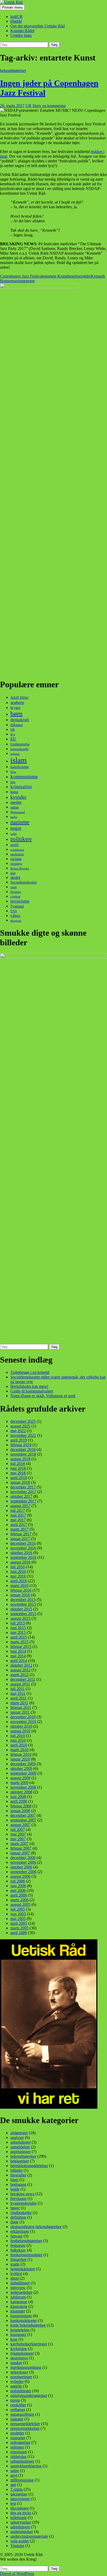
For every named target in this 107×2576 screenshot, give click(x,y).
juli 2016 (18, 1567)
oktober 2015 (21, 1609)
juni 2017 (18, 1515)
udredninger (20, 2527)
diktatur (17, 725)
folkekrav (18, 2250)
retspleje (16, 864)
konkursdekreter (24, 2320)
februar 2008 (21, 1806)
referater (17, 2447)
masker (16, 2363)
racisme (16, 859)
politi (14, 834)
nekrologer (19, 2372)
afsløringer (19, 2133)
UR (28, 106)
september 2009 (23, 1773)
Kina (13, 772)
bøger (15, 2208)
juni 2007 (18, 1834)
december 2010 (23, 1717)
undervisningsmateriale (29, 2536)
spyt (14, 2475)
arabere (17, 702)
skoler (15, 877)
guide (15, 2264)
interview (18, 2288)
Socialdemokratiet (24, 882)
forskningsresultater (26, 2255)
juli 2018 (18, 1464)
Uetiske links (21, 35)
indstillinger (20, 2283)
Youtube (17, 2546)
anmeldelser (20, 2147)
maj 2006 (18, 1890)
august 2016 (20, 1562)
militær (15, 808)
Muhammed (18, 812)
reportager (19, 2452)
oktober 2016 (21, 1553)
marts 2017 (19, 1529)
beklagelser (20, 2161)
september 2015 (23, 1614)
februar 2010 (21, 1754)
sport (14, 887)
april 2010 (19, 1745)
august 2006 (20, 1876)
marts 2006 (19, 1900)
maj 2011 (18, 1693)
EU (13, 739)
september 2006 (23, 1872)
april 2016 (19, 1581)
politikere (21, 839)
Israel (72, 276)
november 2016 (23, 1548)
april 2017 (19, 1525)
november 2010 (23, 1722)
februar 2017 (21, 1534)
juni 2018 (18, 1468)
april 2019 (19, 1440)
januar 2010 (20, 1759)
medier (16, 802)
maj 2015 (18, 1632)
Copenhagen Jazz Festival (21, 276)
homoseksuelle (19, 749)
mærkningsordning (26, 2367)
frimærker (18, 2259)
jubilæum (18, 2297)
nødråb (16, 2386)
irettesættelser (21, 2292)
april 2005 (19, 1923)
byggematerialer (24, 2203)
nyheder (17, 2381)
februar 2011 (21, 1707)
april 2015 (19, 1637)
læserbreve (19, 2358)
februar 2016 (21, 1590)
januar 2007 (20, 1853)
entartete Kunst (55, 276)
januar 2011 (20, 1712)
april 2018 (19, 1478)
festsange (18, 2245)
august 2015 (20, 1618)
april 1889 (19, 1933)
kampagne (19, 2302)
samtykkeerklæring (26, 2466)
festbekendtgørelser (26, 2241)
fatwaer (16, 2236)
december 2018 (23, 1449)
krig (13, 782)
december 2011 (23, 1679)
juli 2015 (18, 1623)
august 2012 (20, 1670)
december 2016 (23, 1543)
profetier (17, 2433)
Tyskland (17, 906)
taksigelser (19, 2494)
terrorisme (20, 901)
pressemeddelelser (25, 2424)
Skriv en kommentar (49, 106)
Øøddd (16, 21)
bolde (15, 2189)
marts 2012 (19, 1675)
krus (14, 2339)
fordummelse (20, 744)
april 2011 (19, 1698)
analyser (17, 2138)
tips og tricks (21, 2513)
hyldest (16, 2274)
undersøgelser (22, 2532)
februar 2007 (21, 1848)
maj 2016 (18, 1576)
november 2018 (23, 1454)
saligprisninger (22, 2461)
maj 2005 (18, 1919)
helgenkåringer (23, 2269)
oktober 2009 (21, 1768)
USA (14, 911)
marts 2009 (19, 1783)
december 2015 (23, 1600)
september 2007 (23, 1820)
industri (15, 754)
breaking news (22, 2194)
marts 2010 (19, 1750)
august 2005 (20, 1905)
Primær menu (12, 7)
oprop (15, 2400)
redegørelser (20, 2442)
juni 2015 (18, 1628)
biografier (18, 2175)
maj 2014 (18, 1656)
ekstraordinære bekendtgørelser (36, 2227)
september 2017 (23, 1501)
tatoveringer (20, 2499)
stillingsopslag (22, 2480)
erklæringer (20, 2231)
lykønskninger (22, 2353)
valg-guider (20, 2541)
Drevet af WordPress (17, 2574)
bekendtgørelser (13, 70)
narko (14, 817)
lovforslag (19, 2349)
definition (18, 2217)
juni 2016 (18, 1571)
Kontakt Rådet (22, 31)
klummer (18, 2311)
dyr (13, 734)
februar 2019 (21, 1445)
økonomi (16, 921)
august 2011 (20, 1684)
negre (30, 281)
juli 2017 (18, 1510)
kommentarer (21, 2316)
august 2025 (20, 1426)
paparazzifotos (22, 2414)
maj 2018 (18, 1473)
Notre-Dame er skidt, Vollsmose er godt (43, 1396)
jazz (79, 276)
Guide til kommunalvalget (32, 1391)
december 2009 (23, 1764)
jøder (87, 276)
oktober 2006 (21, 1867)
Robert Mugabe (20, 868)
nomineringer (21, 2377)
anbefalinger (21, 2142)
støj (13, 2485)
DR (13, 730)
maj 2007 (18, 1839)
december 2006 (23, 1858)
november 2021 (23, 1435)
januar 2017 (20, 1539)
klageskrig (19, 2306)
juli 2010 (18, 1736)
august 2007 (20, 1825)
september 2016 (23, 1557)
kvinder (18, 797)
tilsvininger (19, 2508)
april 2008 (19, 1801)
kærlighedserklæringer (29, 2344)
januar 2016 (20, 1595)
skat (13, 873)
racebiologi (17, 854)
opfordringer (21, 2391)
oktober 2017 (21, 1496)
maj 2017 (18, 1520)
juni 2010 (18, 1740)
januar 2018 (20, 1482)
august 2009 (20, 1778)
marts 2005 (19, 1928)
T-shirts (16, 2489)
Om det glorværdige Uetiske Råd (38, 26)
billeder (16, 2170)
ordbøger (18, 2410)
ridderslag (18, 2457)
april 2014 (19, 1661)
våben (15, 915)
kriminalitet (21, 787)
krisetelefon (20, 2330)
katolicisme (20, 767)
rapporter (18, 2438)
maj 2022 (18, 1431)
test (13, 2503)
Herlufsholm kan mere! (29, 1386)
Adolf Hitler (19, 698)
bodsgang (18, 2184)
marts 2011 (19, 1703)
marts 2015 (19, 1642)
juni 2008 (18, 1797)
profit (15, 845)
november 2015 (23, 1604)
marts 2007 (19, 1844)
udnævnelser (21, 2522)
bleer (14, 2180)
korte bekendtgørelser (28, 2325)
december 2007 (23, 1815)
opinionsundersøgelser (29, 2396)
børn (16, 713)
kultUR (16, 17)
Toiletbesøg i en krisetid (30, 1372)
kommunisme (24, 777)
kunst (14, 792)
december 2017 (23, 1487)
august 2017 (20, 1506)
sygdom (15, 897)
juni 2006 (18, 1886)
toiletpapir (19, 2517)
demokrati (20, 720)
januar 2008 (20, 1811)
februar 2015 (21, 1646)
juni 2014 (18, 1651)
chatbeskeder (21, 2213)
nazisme (19, 281)
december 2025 (23, 1421)
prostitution (17, 850)
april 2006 (19, 1895)
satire (15, 2471)
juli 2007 (18, 1829)
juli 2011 (18, 1689)
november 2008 (23, 1787)
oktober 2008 (21, 1792)
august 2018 (20, 1459)
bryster (15, 708)
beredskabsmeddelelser (29, 2166)
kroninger (18, 2335)
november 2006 (23, 1862)
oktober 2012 (21, 1665)
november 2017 (23, 1492)
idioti (15, 2278)
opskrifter (18, 2405)
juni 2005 (18, 1914)
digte (14, 2222)
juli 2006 (18, 1881)
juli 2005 (18, 1909)
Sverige (16, 892)
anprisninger (21, 2152)
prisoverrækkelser (25, 2428)
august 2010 (20, 1731)
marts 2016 (19, 1586)
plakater (17, 2419)
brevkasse (18, 2198)
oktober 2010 (21, 1726)
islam (19, 760)
